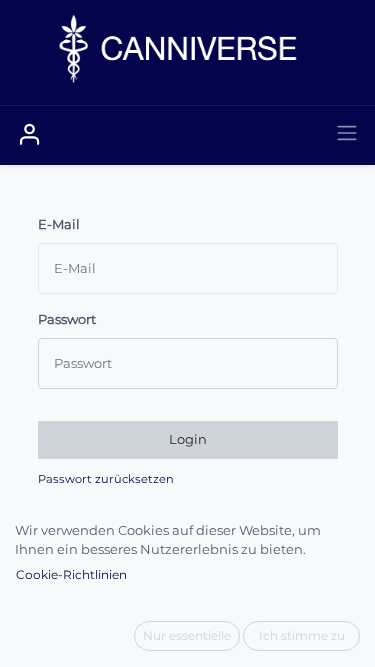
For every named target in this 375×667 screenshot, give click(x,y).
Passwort (67, 319)
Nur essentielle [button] (187, 635)
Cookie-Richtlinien (71, 574)
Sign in (30, 135)
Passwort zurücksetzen (106, 479)
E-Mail (59, 224)
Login (188, 439)
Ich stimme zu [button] (302, 635)
